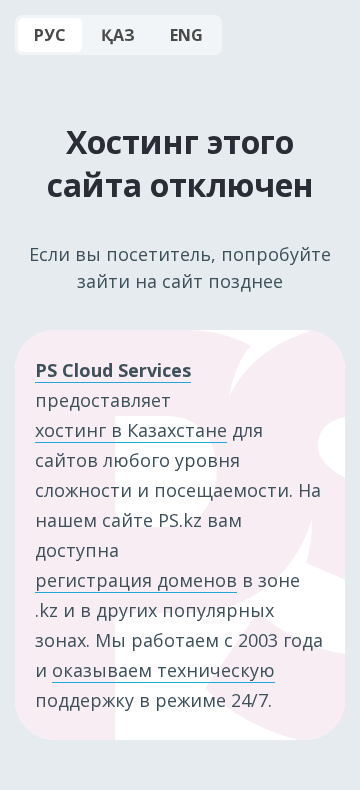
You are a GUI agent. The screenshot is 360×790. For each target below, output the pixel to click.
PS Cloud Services (113, 370)
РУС (50, 35)
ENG (186, 35)
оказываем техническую (163, 670)
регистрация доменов (136, 580)
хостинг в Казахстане (131, 430)
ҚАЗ (118, 35)
